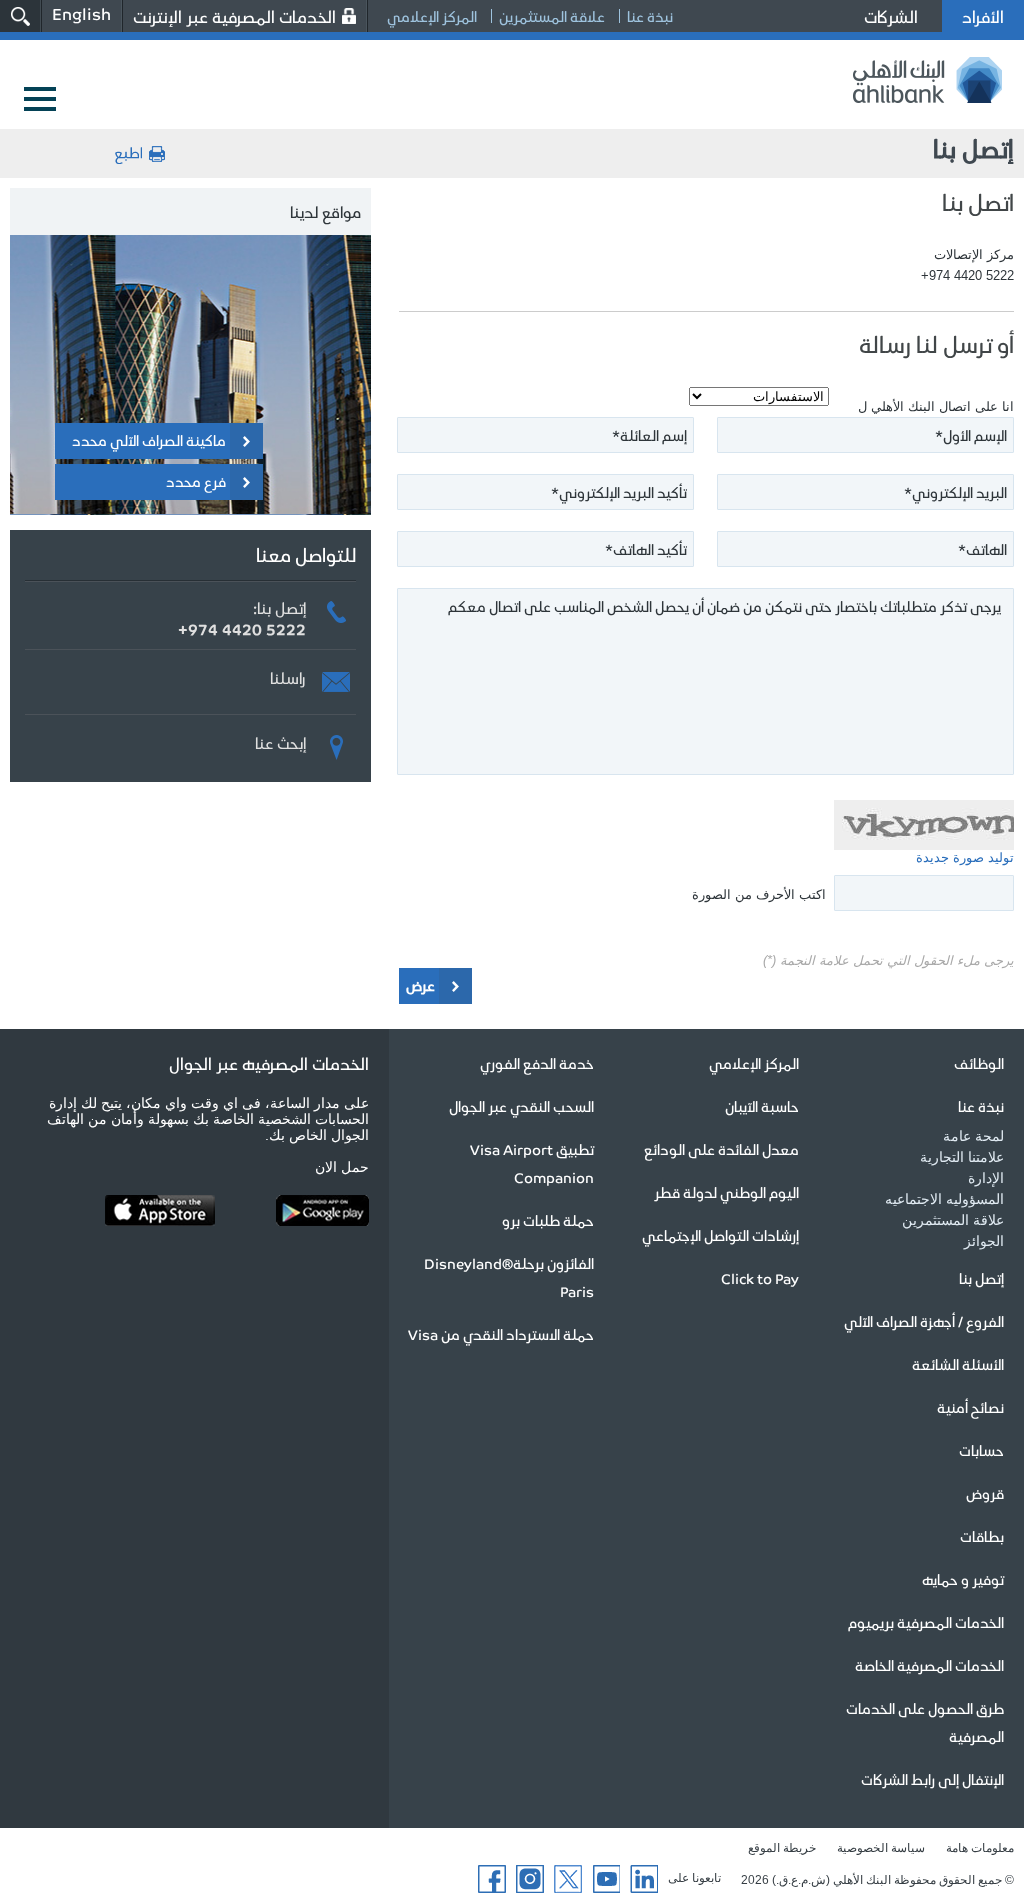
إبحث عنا (280, 740)
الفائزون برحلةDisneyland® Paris (509, 1277)
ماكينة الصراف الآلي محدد (149, 440)
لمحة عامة (973, 1136)
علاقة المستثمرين (552, 16)
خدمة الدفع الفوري (537, 1063)
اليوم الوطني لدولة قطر (726, 1192)
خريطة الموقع (782, 1848)
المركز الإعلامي (432, 16)
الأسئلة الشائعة (958, 1364)
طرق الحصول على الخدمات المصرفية (925, 1722)
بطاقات (982, 1536)
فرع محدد (196, 481)
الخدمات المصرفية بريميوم (926, 1622)
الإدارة (986, 1178)
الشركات (891, 16)
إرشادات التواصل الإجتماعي (720, 1235)
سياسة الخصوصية (881, 1848)
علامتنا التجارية (962, 1157)
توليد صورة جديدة (965, 857)
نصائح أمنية (970, 1407)
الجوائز (984, 1241)
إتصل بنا (981, 1278)
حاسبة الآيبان (762, 1106)
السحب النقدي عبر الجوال (521, 1106)
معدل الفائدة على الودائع (721, 1149)
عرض (420, 985)
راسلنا (288, 675)
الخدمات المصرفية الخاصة (929, 1665)
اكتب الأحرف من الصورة (759, 894)
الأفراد (983, 16)
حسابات (981, 1450)
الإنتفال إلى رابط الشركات (932, 1779)
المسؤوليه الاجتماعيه (944, 1199)
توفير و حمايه (963, 1579)
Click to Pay (760, 1278)
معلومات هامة (980, 1848)
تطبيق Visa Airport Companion (532, 1163)
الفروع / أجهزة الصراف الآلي (924, 1321)
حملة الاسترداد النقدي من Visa (501, 1334)
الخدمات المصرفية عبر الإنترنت (234, 16)
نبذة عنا (650, 16)
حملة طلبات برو (548, 1220)
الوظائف (979, 1063)
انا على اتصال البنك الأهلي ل (936, 406)
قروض (985, 1493)
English (81, 13)
